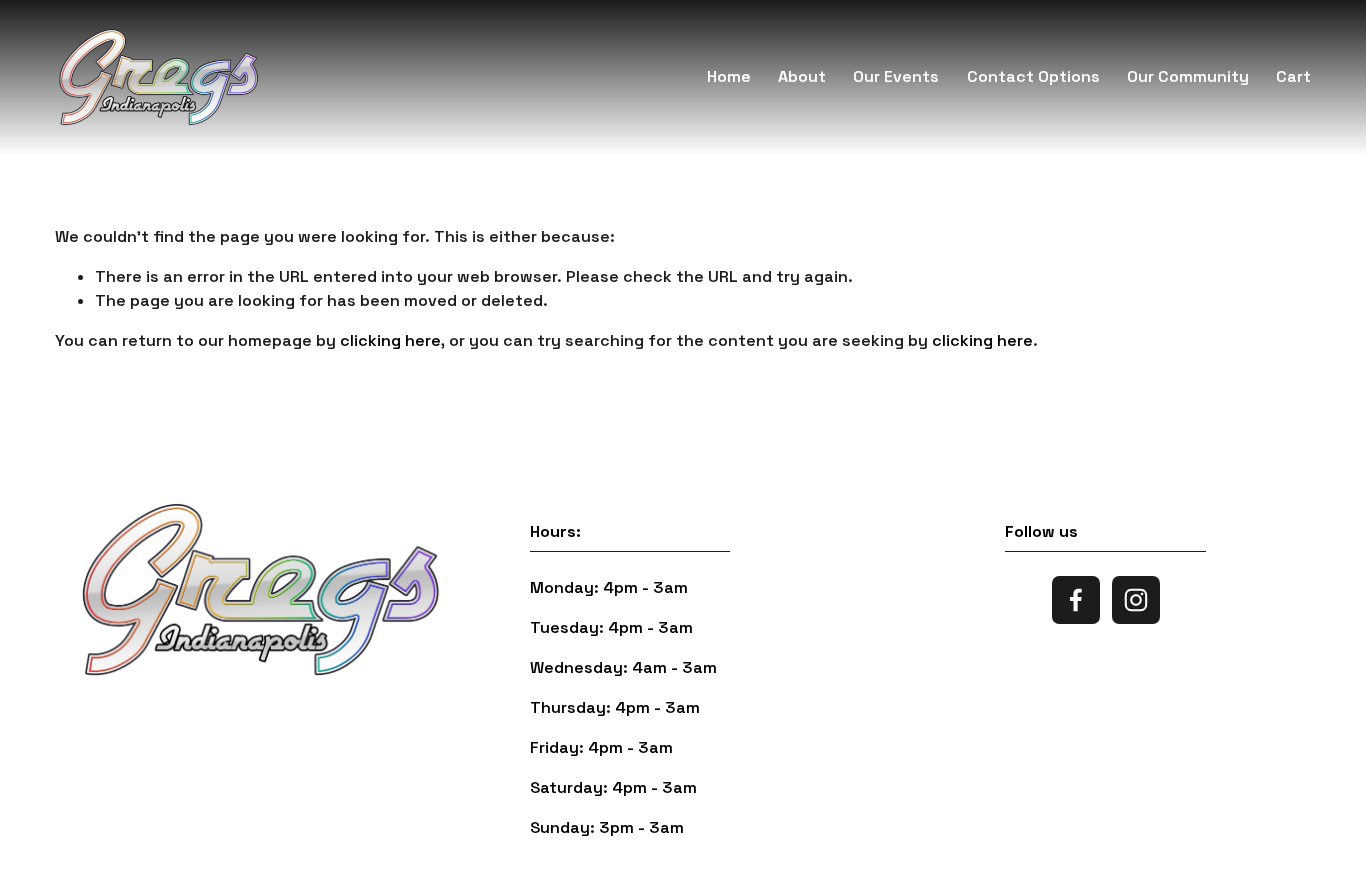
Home (729, 76)
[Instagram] (1136, 600)
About (802, 76)
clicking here (390, 340)
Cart (1293, 76)
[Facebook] (1076, 600)
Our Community (1188, 76)
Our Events (896, 76)
